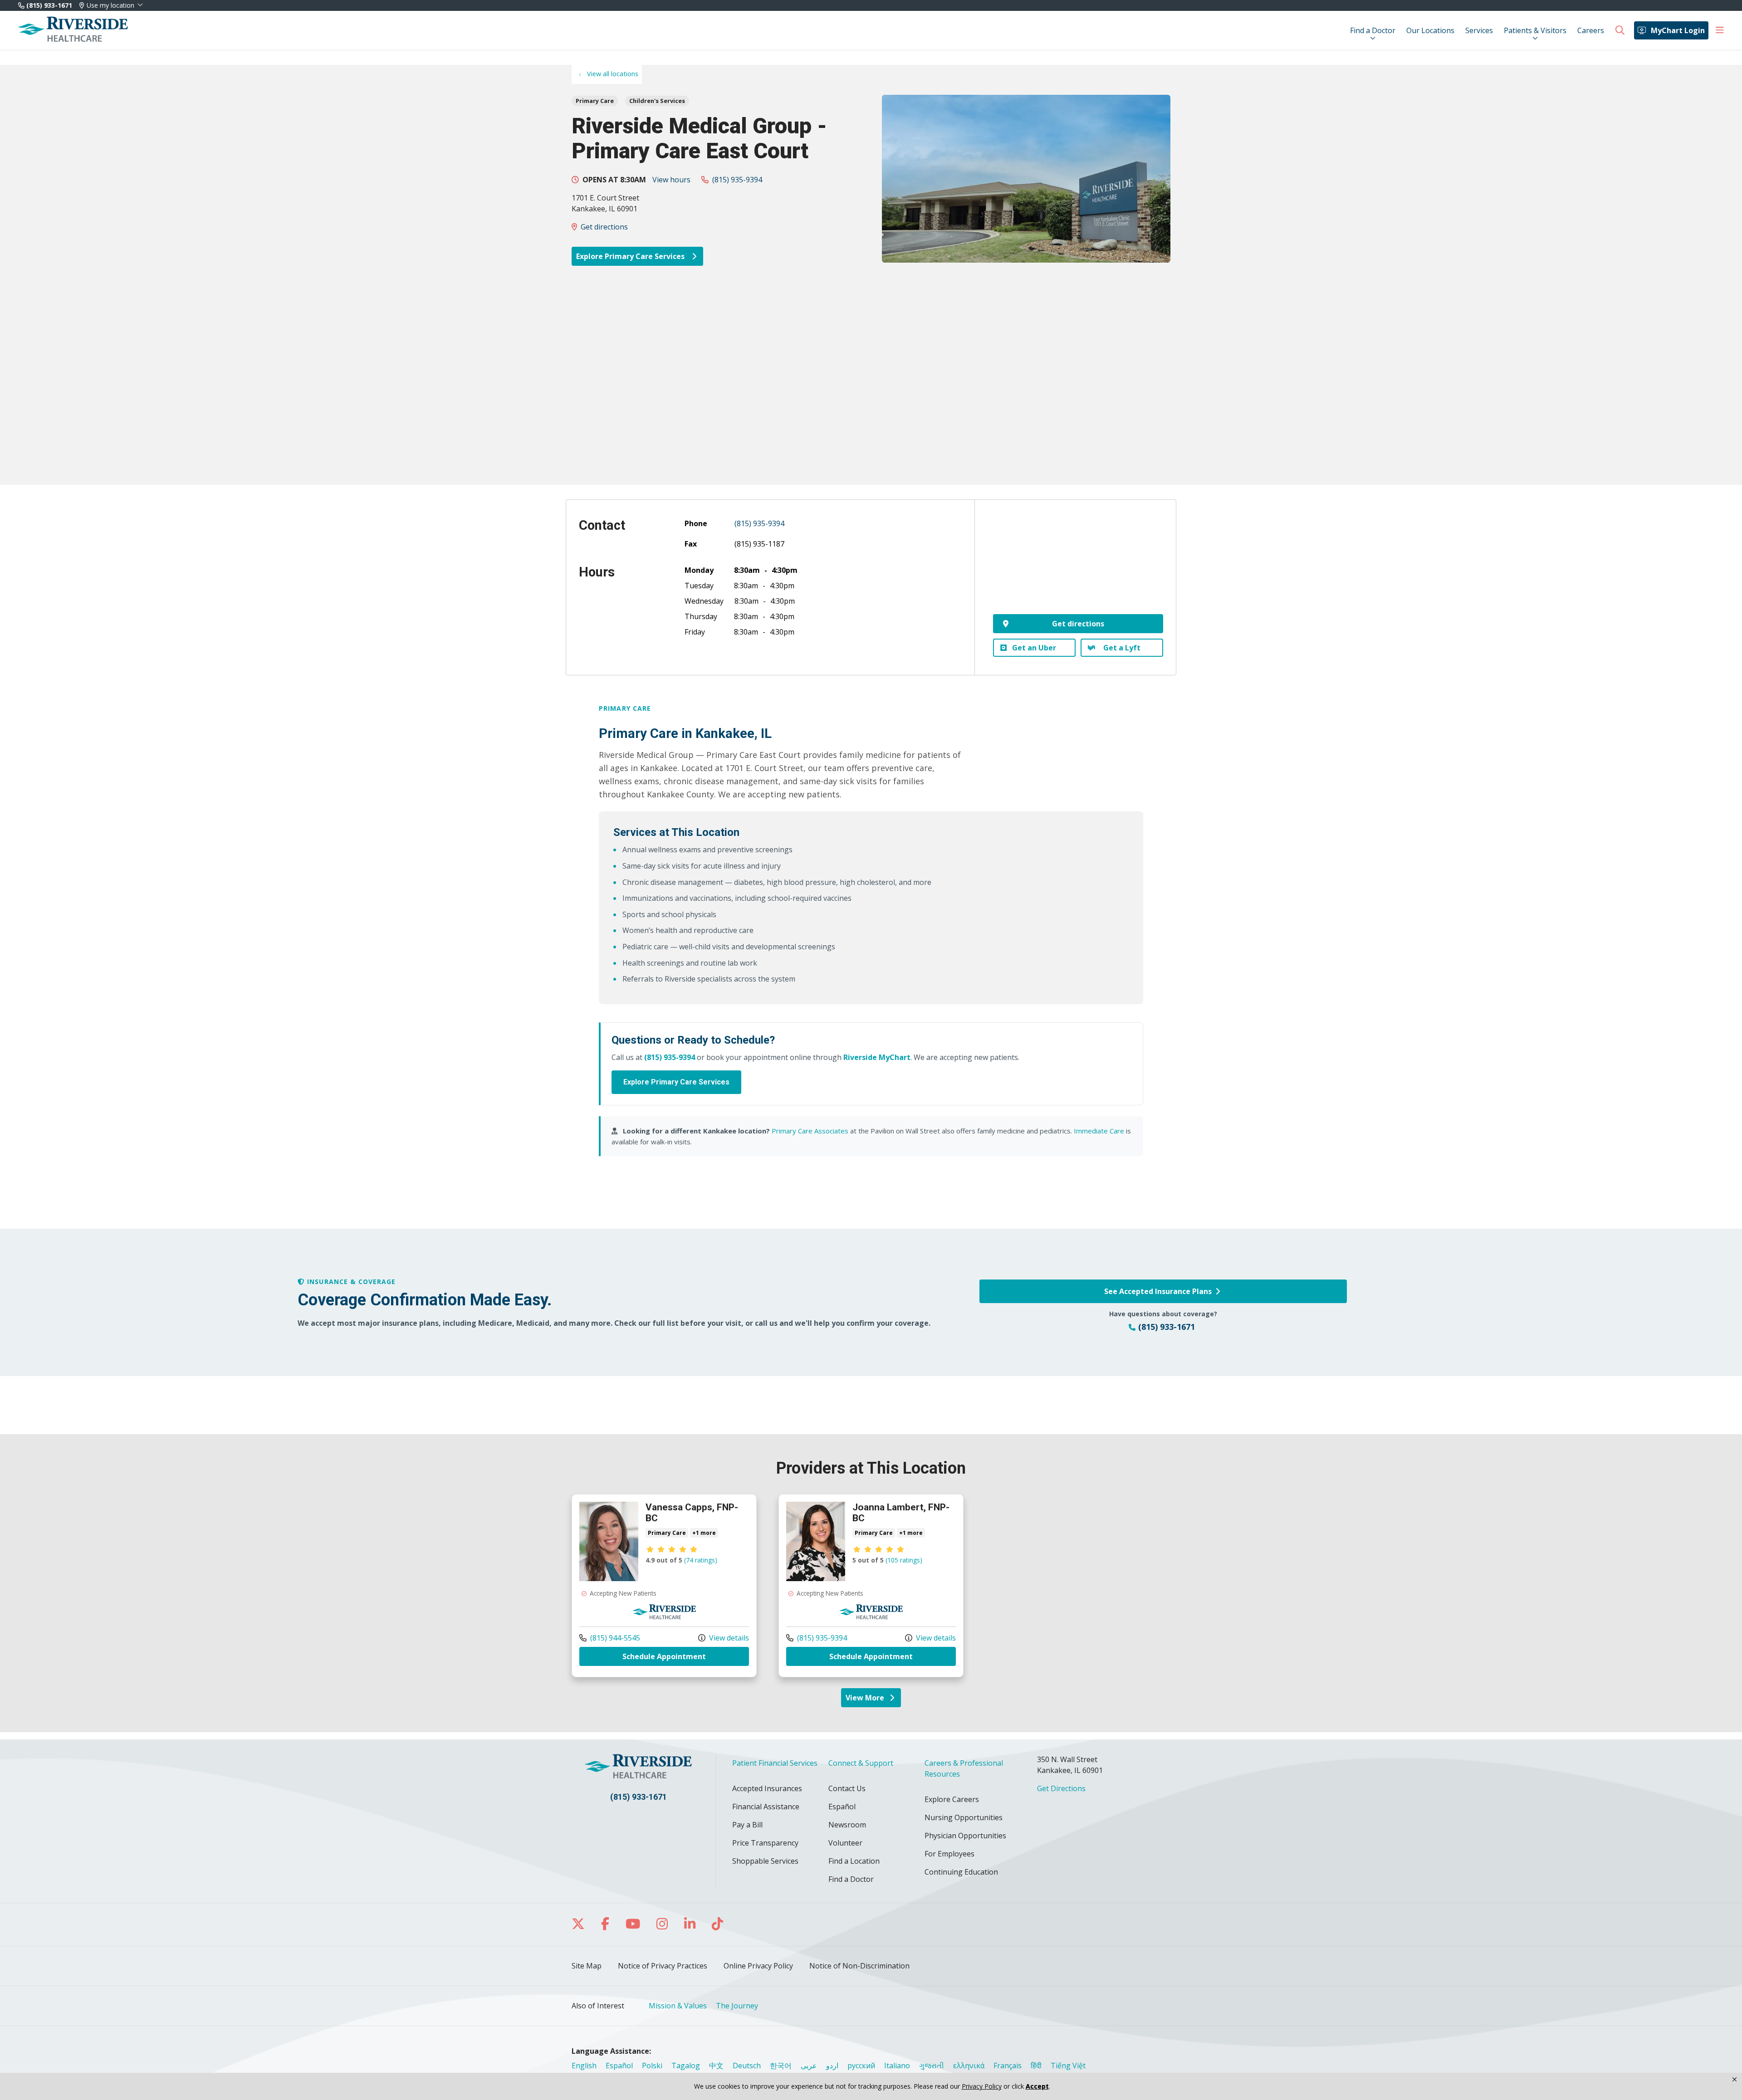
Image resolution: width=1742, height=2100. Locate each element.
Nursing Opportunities (964, 1817)
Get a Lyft (1122, 648)
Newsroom (847, 1825)
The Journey (737, 2006)
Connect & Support (861, 1763)
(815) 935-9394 (737, 180)
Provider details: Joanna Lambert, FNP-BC (871, 1585)
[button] (1720, 30)
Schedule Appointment (686, 1656)
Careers (1591, 30)
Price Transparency (765, 1843)
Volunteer (845, 1843)
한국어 (781, 2066)
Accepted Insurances (767, 1788)
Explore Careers (952, 1799)
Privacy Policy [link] (982, 2086)
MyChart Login (1678, 30)
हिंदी (1036, 2066)
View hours (671, 180)
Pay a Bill (747, 1825)
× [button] (1735, 2080)
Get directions (604, 227)
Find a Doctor (1373, 30)
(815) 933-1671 (48, 5)
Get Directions (1061, 1788)
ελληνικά (969, 2066)
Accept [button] (1037, 2086)
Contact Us (847, 1788)
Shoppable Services (765, 1861)
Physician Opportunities (965, 1836)
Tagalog (686, 2066)
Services (1479, 30)
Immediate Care (1099, 1131)
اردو (832, 2066)
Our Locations (1430, 30)
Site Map (587, 1966)
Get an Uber (1034, 648)
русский (861, 2066)
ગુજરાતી (932, 2066)
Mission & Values (678, 2006)
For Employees (949, 1854)
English (584, 2066)
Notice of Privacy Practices (663, 1966)
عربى (809, 2066)
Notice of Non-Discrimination (859, 1966)
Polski (652, 2066)
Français (1008, 2066)
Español (842, 1807)
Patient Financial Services (775, 1763)
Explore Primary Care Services (631, 256)
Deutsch (747, 2066)
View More (873, 1700)
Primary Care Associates (810, 1131)
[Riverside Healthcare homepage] (73, 30)
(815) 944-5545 (610, 1638)
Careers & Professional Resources (964, 1768)
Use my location (110, 5)
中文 (716, 2066)
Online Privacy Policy (758, 1966)
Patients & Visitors (1535, 30)
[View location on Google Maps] (1078, 563)
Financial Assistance (766, 1807)
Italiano (897, 2066)
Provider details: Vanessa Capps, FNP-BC (664, 1585)
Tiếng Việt (1068, 2066)
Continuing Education (961, 1872)
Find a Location (854, 1861)
